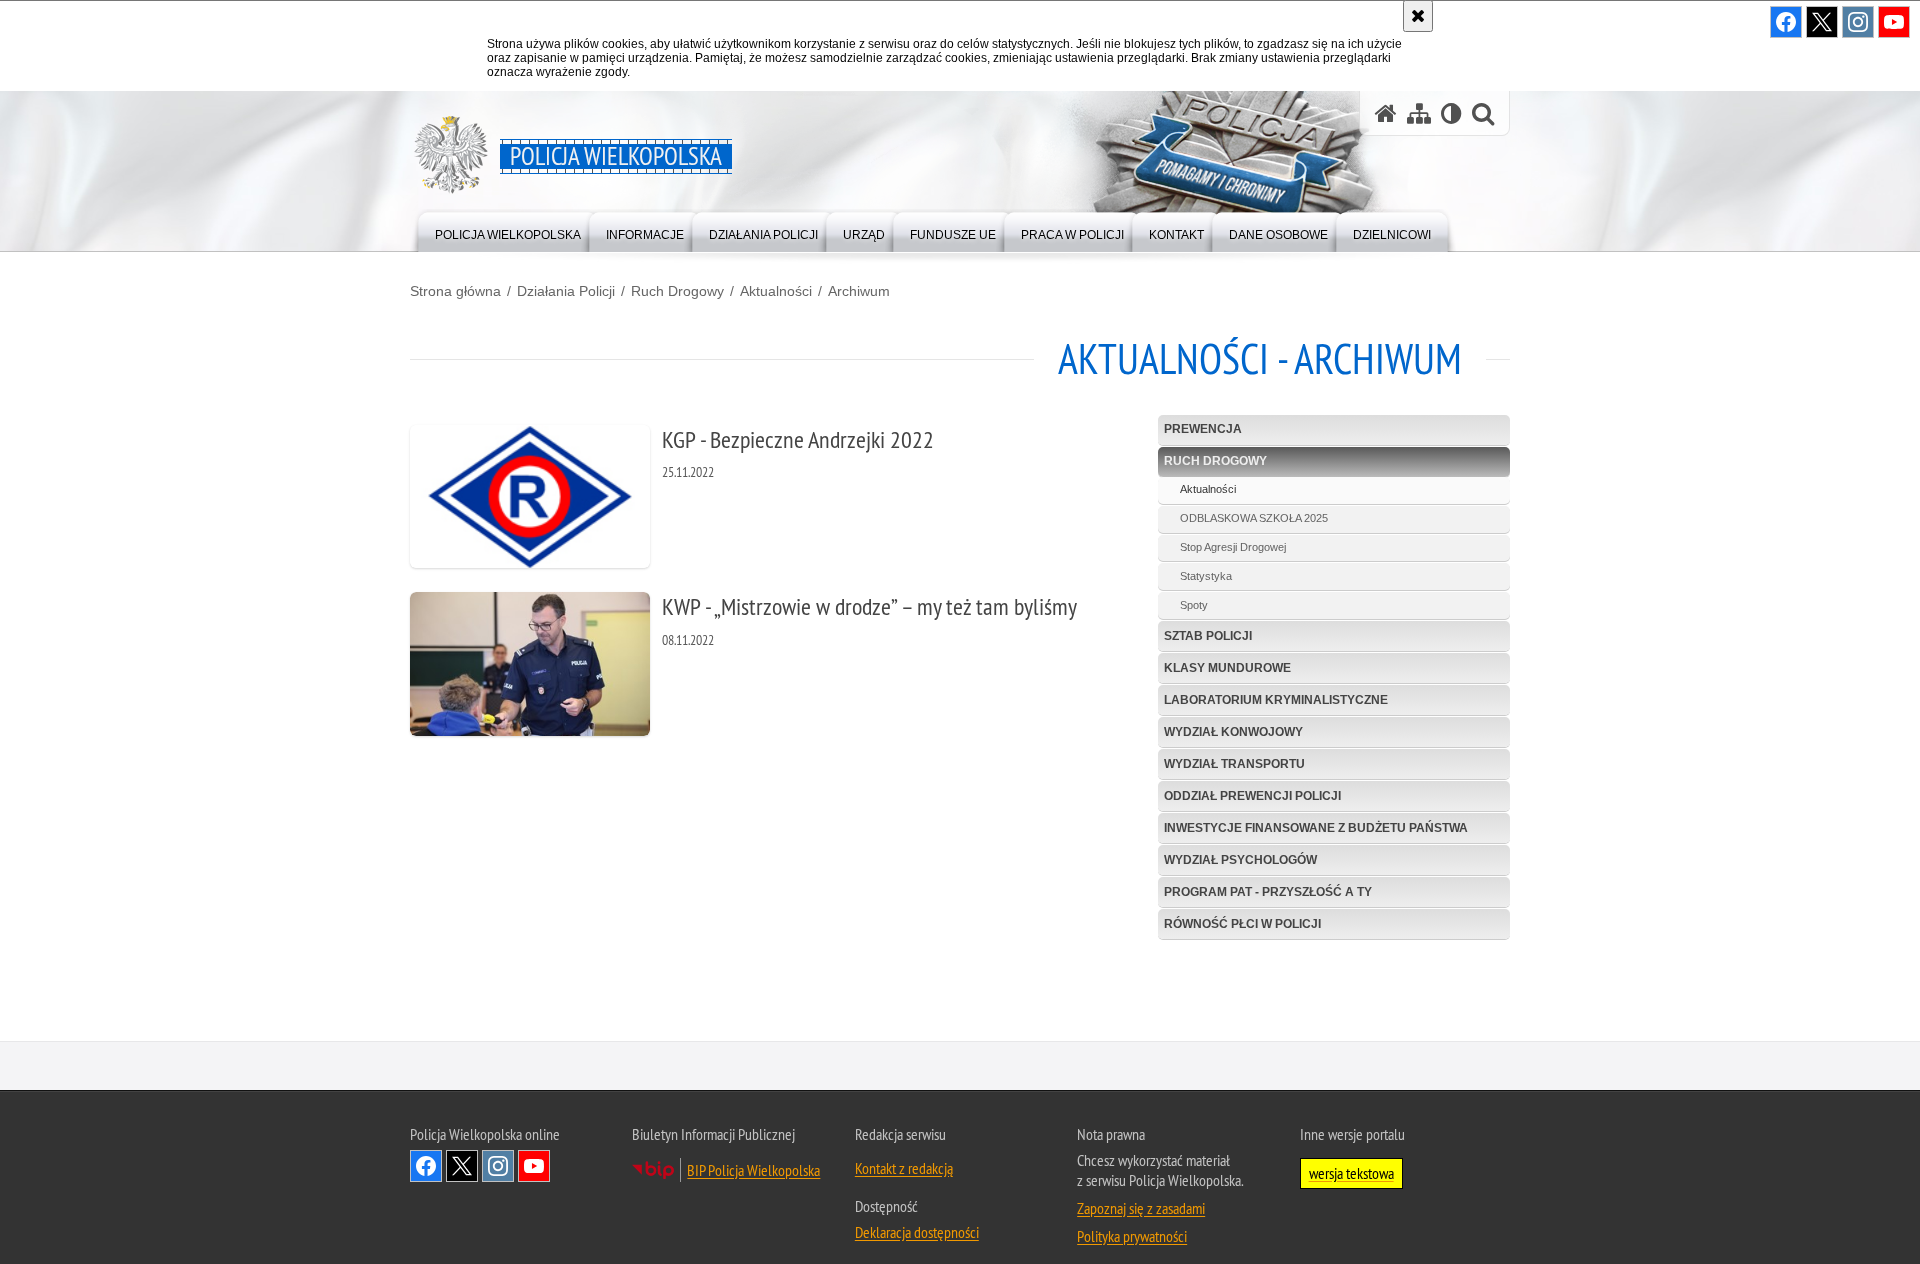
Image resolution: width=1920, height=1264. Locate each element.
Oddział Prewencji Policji (1252, 796)
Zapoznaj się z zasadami (1141, 1208)
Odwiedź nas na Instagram (498, 1166)
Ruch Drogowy (677, 291)
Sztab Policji (1208, 636)
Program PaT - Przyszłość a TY (1268, 892)
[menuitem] (508, 230)
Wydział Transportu (1234, 764)
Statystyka (1206, 576)
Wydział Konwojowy (1233, 732)
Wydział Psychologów (1240, 860)
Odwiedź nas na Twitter (462, 1166)
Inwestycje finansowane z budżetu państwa (1316, 828)
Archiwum (859, 291)
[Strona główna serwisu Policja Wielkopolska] (1386, 113)
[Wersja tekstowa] (1451, 113)
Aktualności (776, 291)
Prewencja (1203, 429)
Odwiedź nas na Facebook (426, 1166)
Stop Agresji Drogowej (1233, 547)
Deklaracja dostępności (917, 1232)
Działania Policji (566, 291)
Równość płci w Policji (1242, 924)
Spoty (1194, 605)
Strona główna (455, 291)
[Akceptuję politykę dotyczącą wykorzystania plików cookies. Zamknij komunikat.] (1418, 16)
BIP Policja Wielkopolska (753, 1170)
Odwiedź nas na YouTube (534, 1166)
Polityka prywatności (1132, 1236)
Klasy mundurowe (1227, 668)
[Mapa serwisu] (1419, 113)
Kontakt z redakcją (904, 1168)
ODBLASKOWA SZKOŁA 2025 (1254, 518)
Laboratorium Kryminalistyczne (1276, 700)
